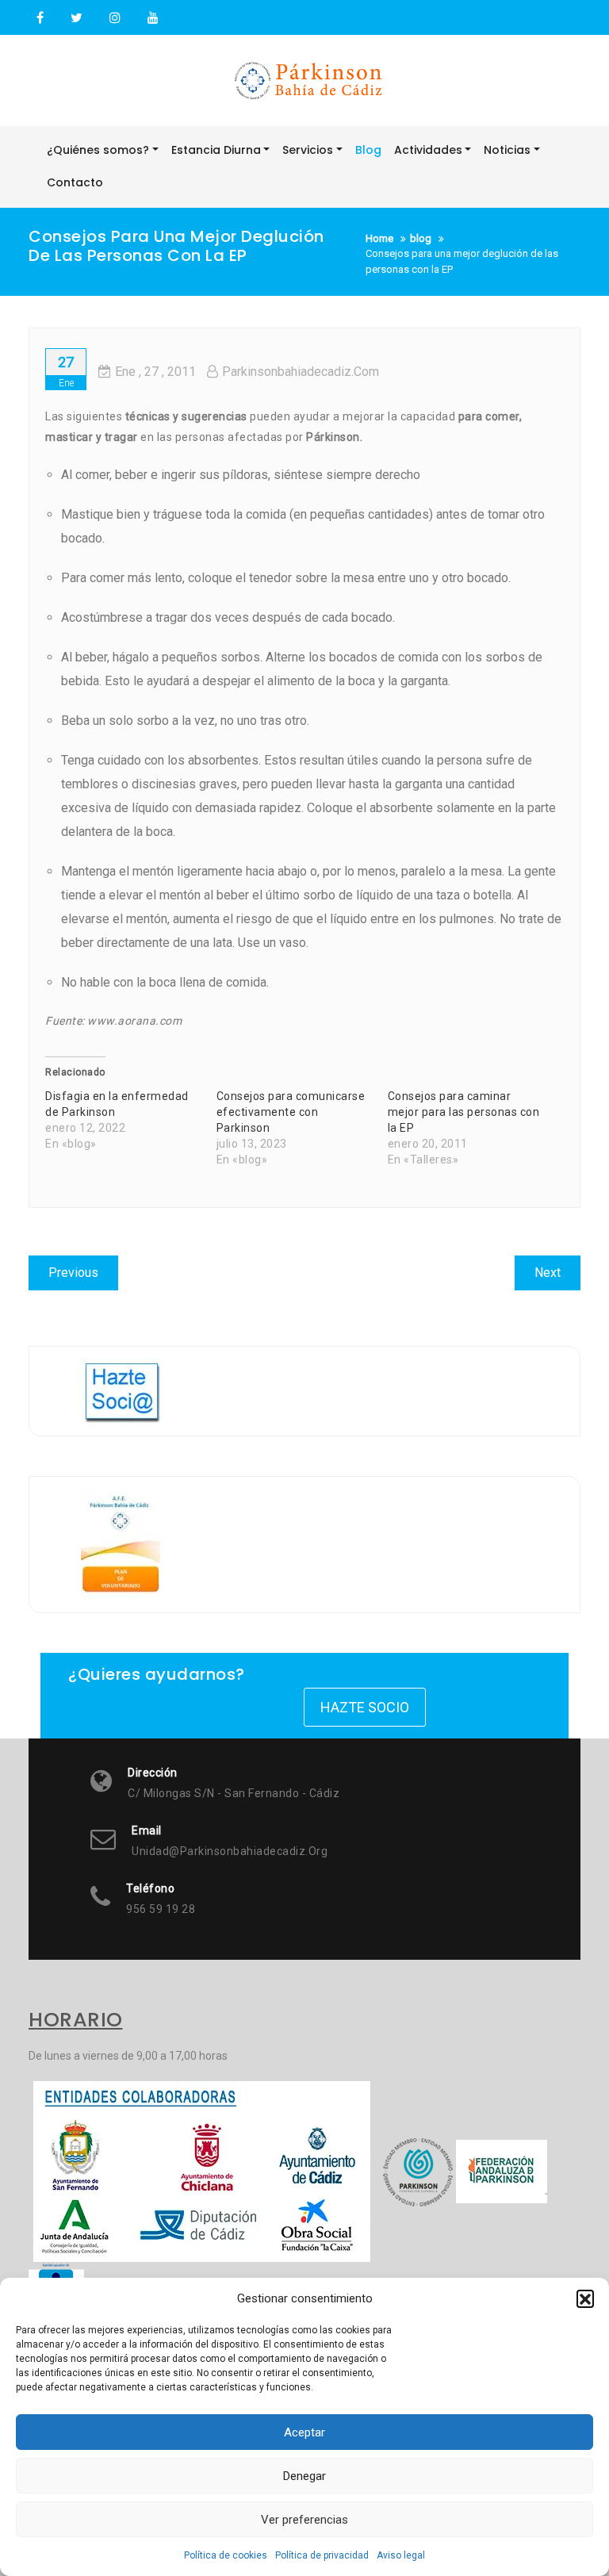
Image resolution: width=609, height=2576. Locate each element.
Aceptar (304, 2432)
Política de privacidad (322, 2555)
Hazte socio (365, 1707)
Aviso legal (401, 2555)
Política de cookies (226, 2555)
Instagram (115, 18)
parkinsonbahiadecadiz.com (301, 372)
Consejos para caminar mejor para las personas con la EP (464, 1112)
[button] (585, 2298)
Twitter (77, 18)
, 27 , (155, 372)
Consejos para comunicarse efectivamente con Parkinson (291, 1112)
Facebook (40, 18)
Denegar (304, 2476)
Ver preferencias (304, 2520)
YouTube (151, 18)
